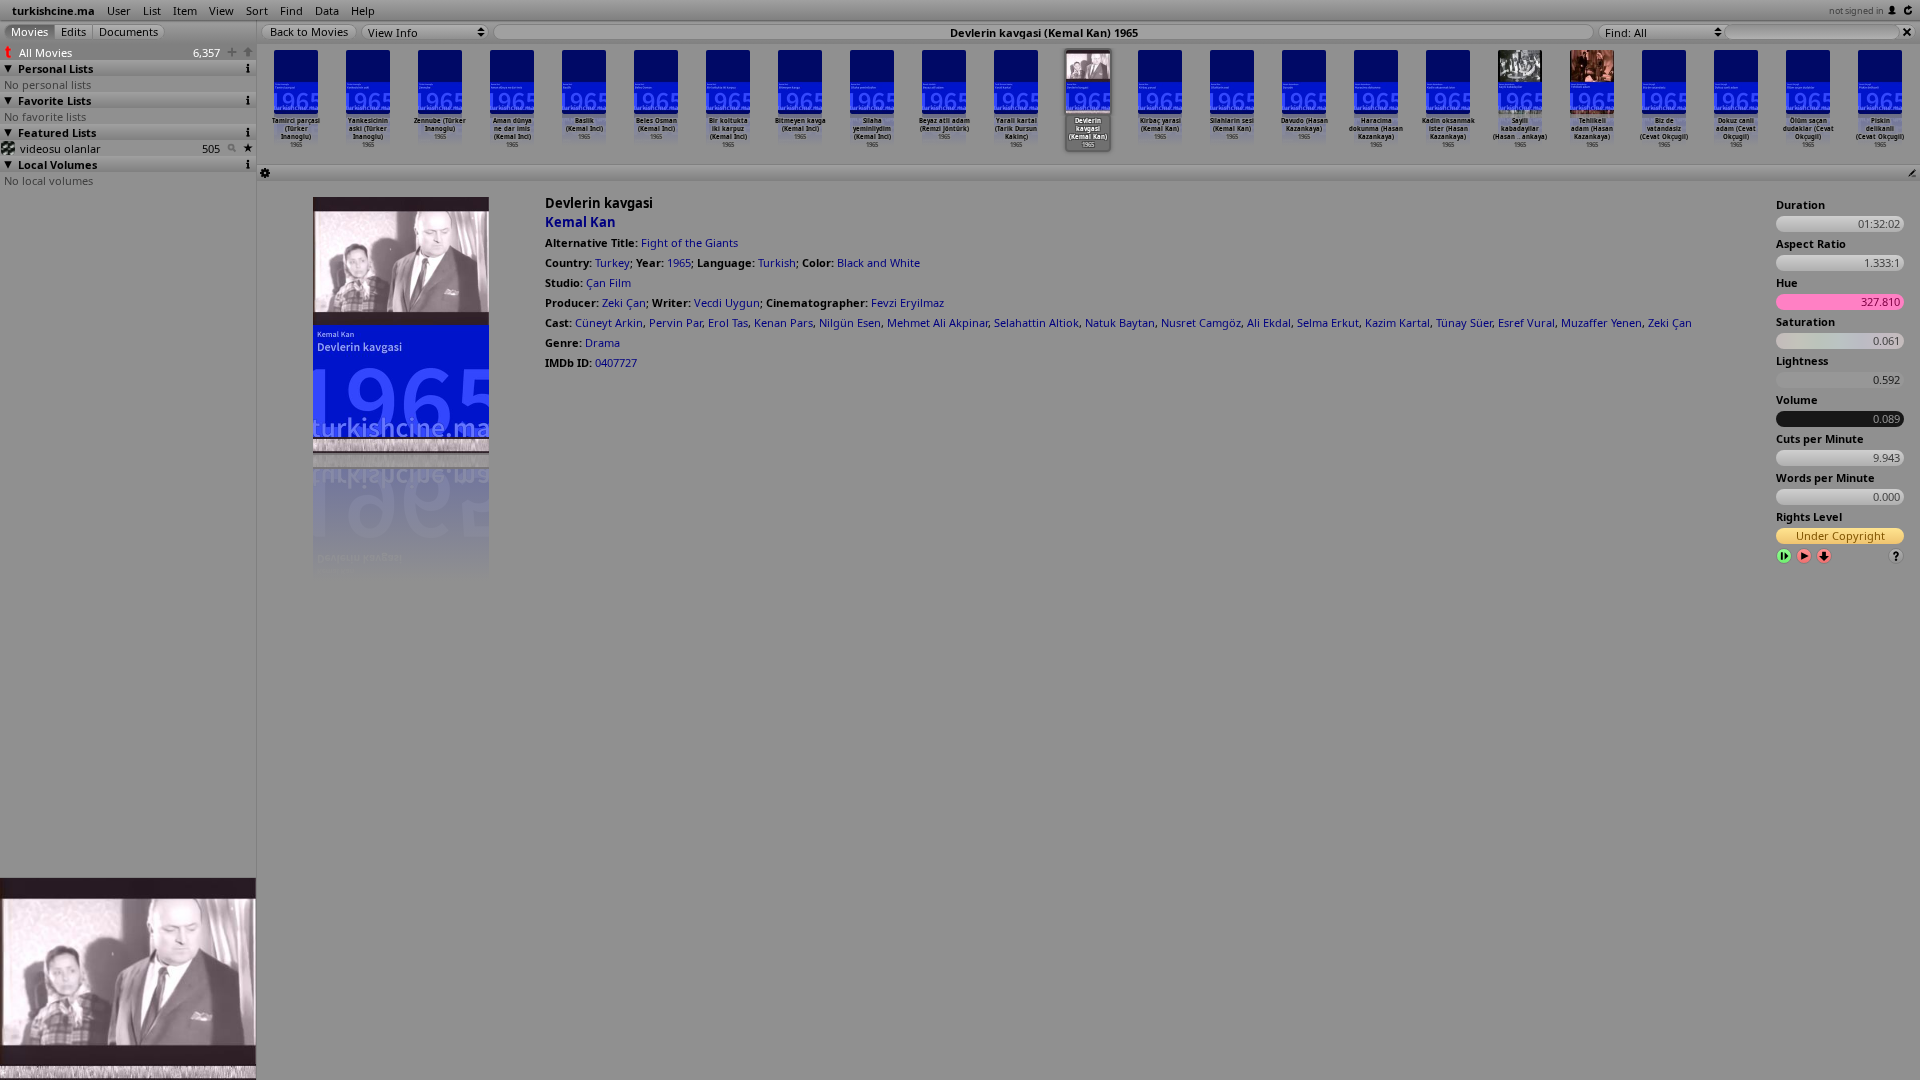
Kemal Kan (580, 222)
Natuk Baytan (1120, 322)
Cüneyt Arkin (609, 322)
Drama (602, 342)
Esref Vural (1526, 322)
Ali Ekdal (1269, 322)
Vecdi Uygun (727, 302)
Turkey (612, 262)
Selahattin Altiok (1036, 322)
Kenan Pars (783, 322)
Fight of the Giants (689, 242)
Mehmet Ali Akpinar (937, 322)
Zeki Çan (624, 302)
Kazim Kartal (1397, 322)
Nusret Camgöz (1201, 322)
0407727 (616, 362)
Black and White (878, 262)
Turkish (777, 262)
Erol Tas (728, 322)
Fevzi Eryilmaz (907, 302)
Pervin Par (675, 322)
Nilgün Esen (850, 322)
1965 (679, 262)
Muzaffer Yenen (1601, 322)
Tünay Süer (1464, 322)
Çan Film (608, 282)
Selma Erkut (1328, 322)
